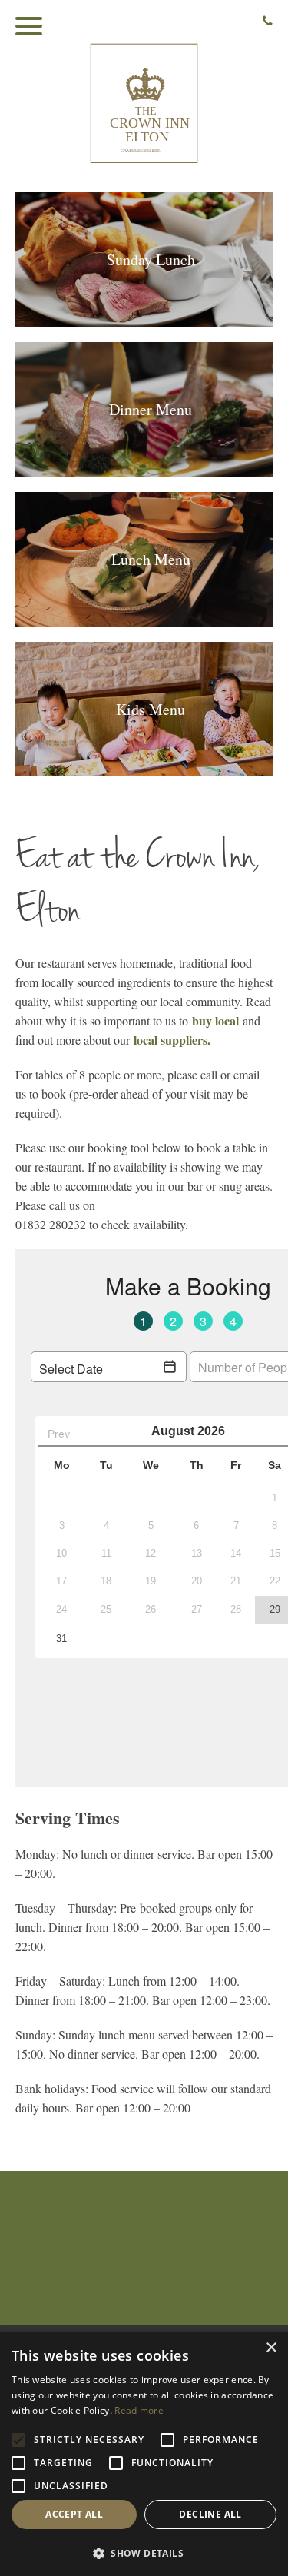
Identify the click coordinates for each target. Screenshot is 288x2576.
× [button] (271, 2348)
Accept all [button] (74, 2514)
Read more (139, 2410)
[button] (144, 2552)
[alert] (144, 2454)
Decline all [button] (210, 2514)
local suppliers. (172, 1040)
